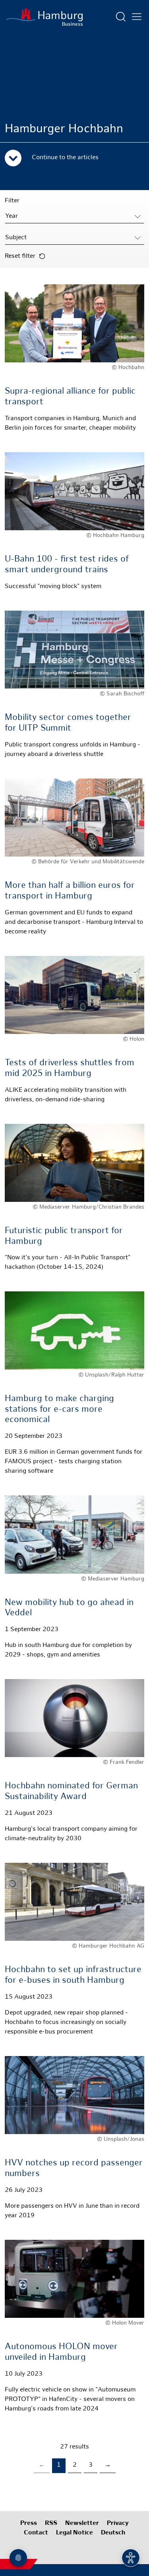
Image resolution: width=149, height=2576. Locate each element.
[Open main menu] (137, 17)
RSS (51, 2524)
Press (29, 2524)
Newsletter (82, 2524)
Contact (36, 2533)
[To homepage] (45, 17)
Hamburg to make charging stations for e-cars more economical (59, 1409)
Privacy (118, 2524)
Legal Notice (74, 2533)
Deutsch (113, 2533)
